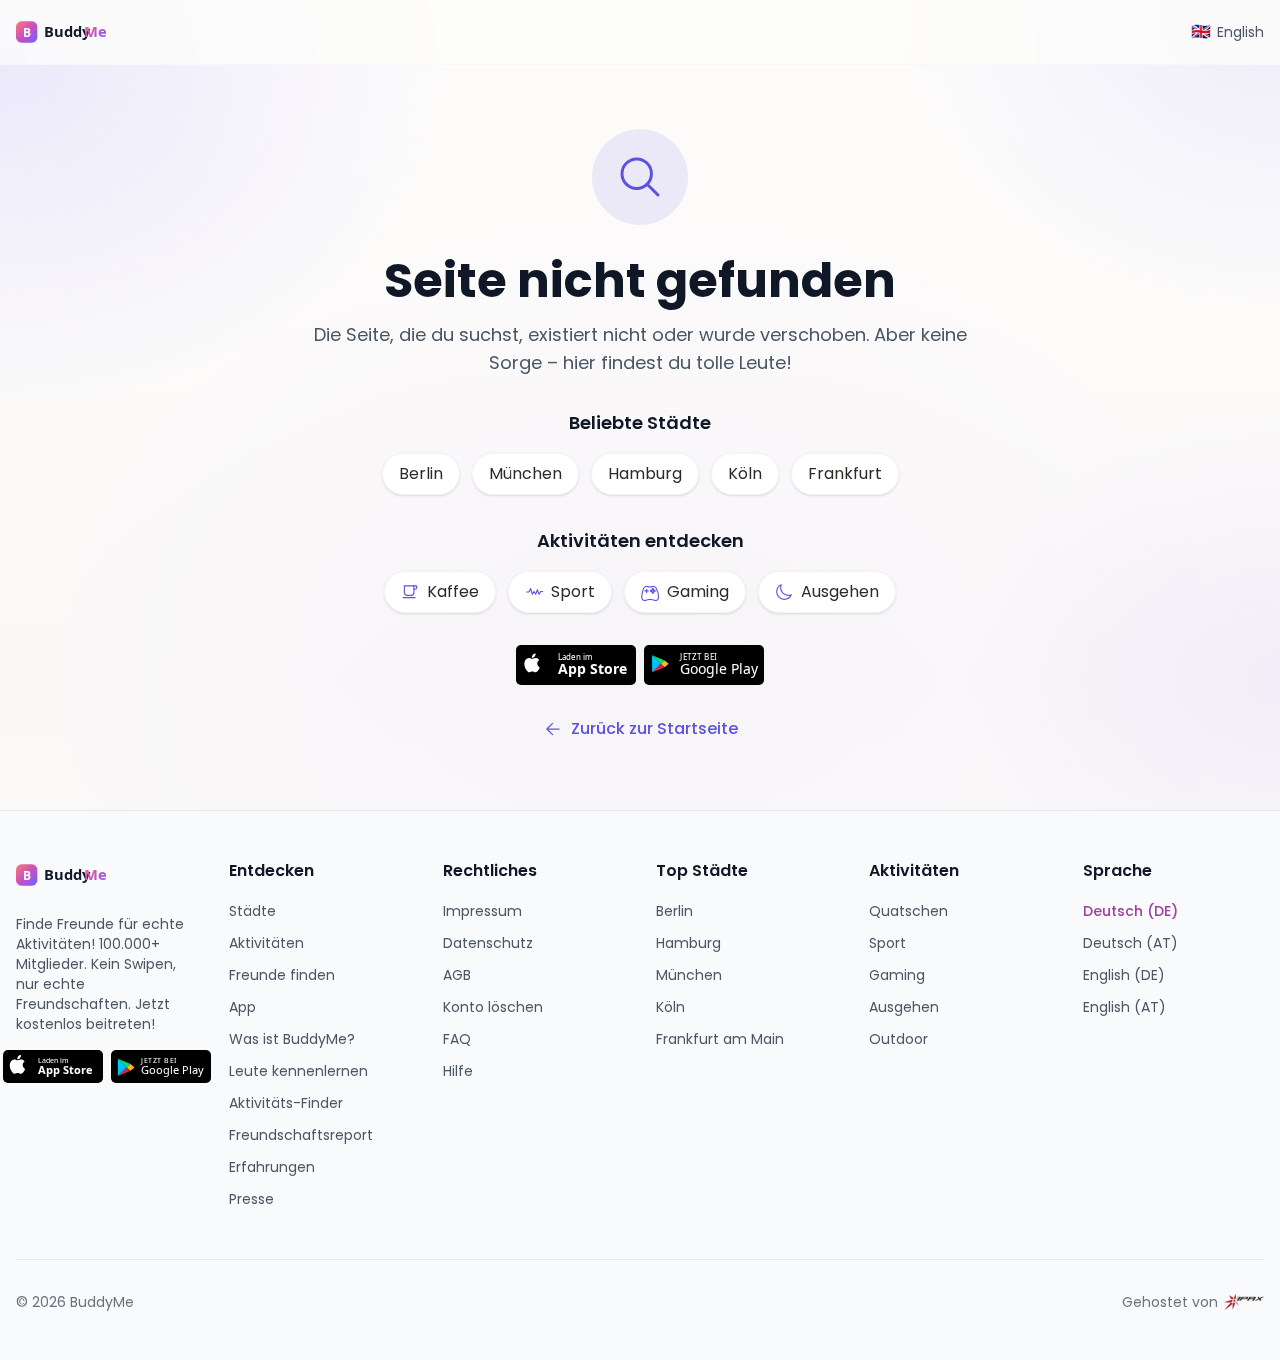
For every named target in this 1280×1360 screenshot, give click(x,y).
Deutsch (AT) (1130, 943)
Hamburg (645, 473)
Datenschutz (488, 943)
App (242, 1007)
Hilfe (458, 1071)
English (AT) (1124, 1007)
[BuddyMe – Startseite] (76, 32)
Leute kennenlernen (298, 1071)
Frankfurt (845, 473)
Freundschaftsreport (301, 1135)
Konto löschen (493, 1007)
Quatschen (908, 911)
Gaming (897, 975)
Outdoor (898, 1039)
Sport (887, 943)
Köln (745, 473)
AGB (457, 975)
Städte (252, 911)
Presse (251, 1199)
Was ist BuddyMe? (292, 1039)
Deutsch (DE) (1130, 911)
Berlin (421, 473)
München (525, 473)
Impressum (482, 911)
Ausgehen (904, 1007)
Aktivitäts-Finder (286, 1103)
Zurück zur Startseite (654, 728)
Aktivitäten (266, 943)
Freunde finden (282, 975)
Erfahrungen (272, 1167)
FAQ (457, 1039)
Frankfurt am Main (720, 1039)
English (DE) (1124, 975)
